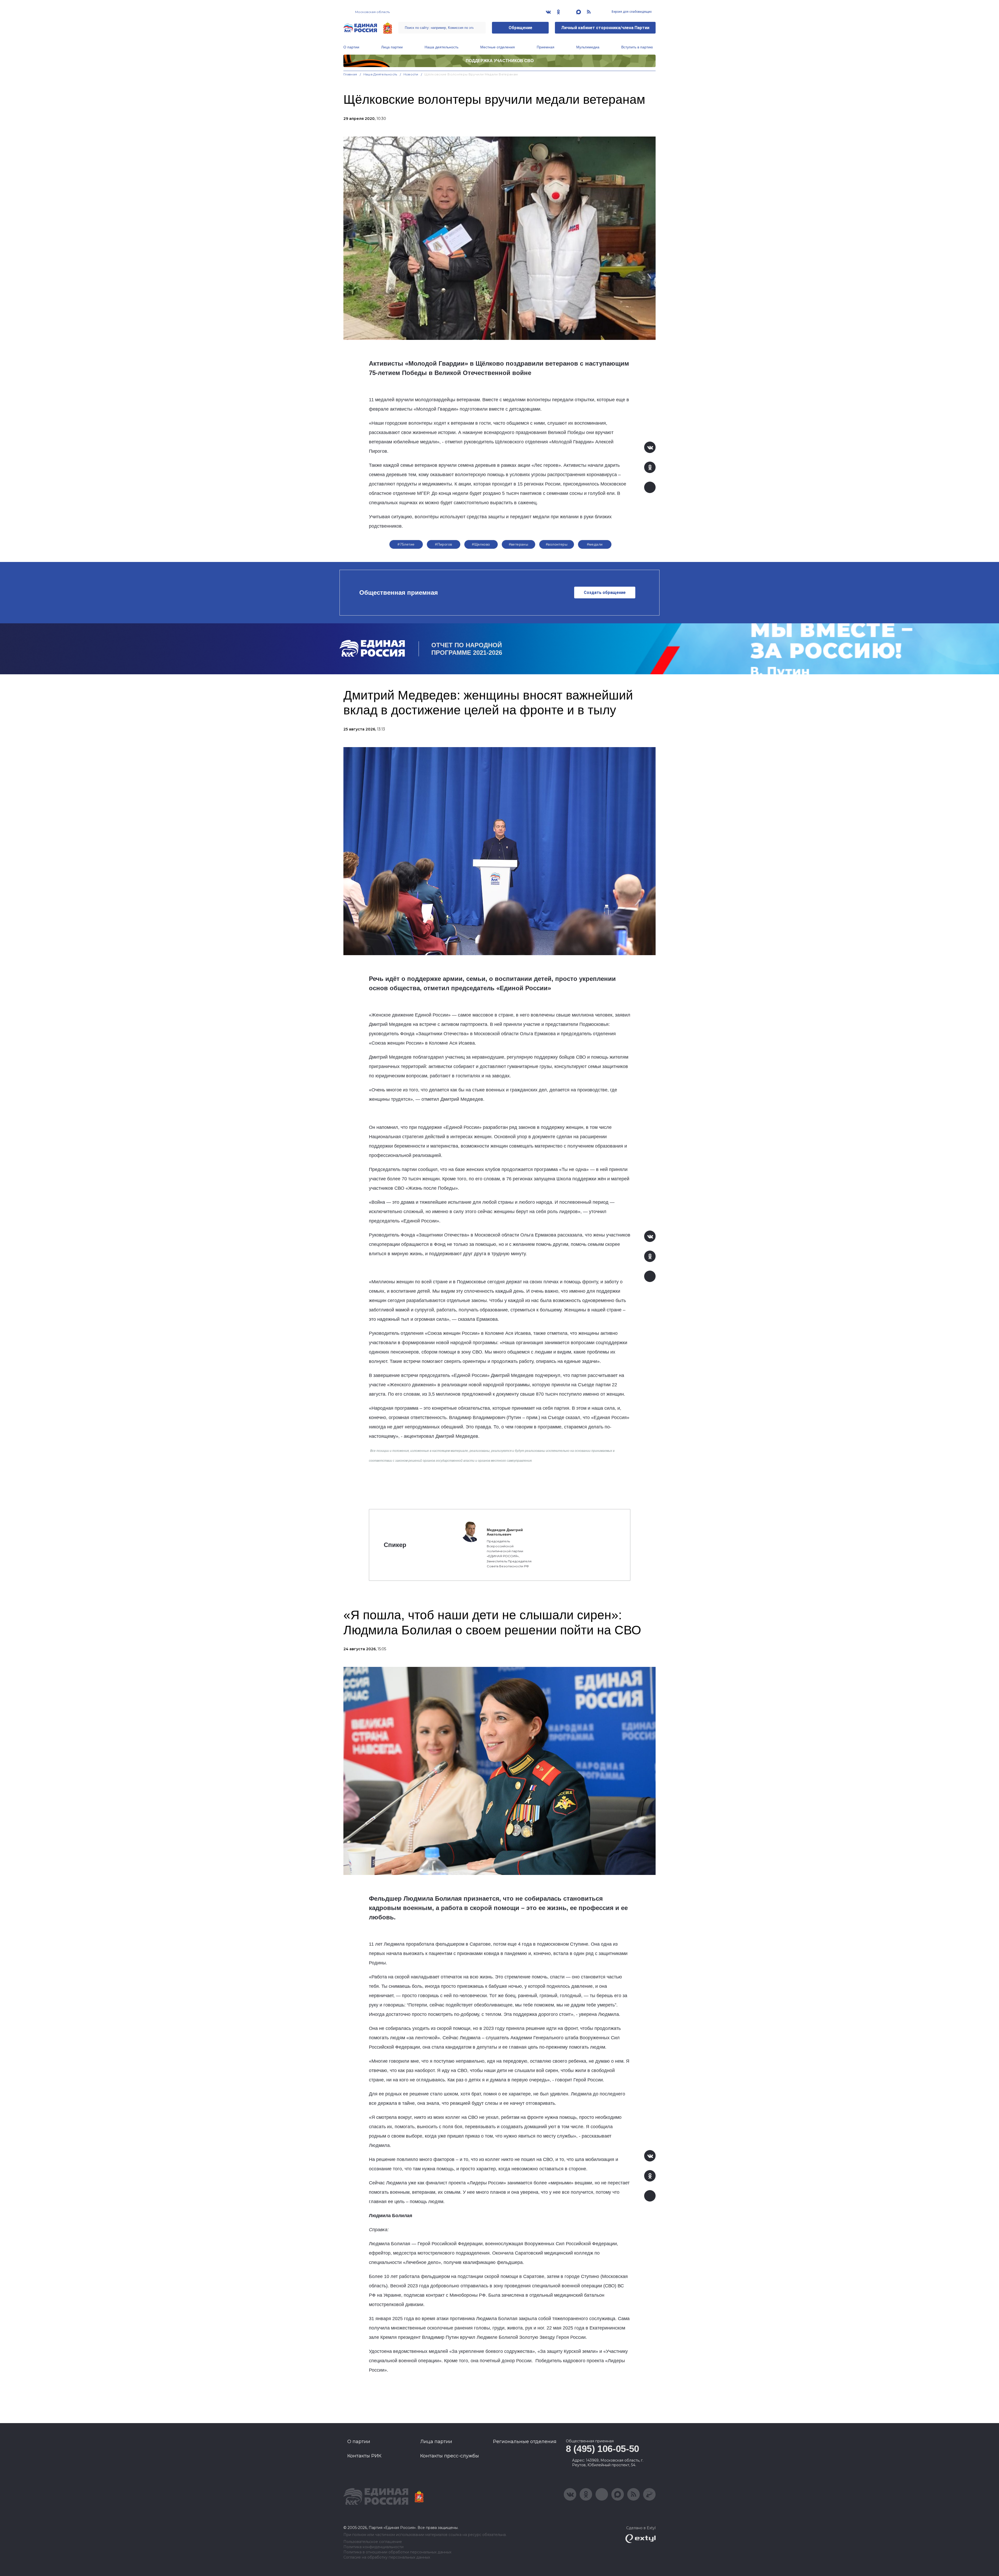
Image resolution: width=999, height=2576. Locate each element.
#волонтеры (557, 544)
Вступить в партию (637, 47)
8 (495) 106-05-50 (603, 2449)
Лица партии (392, 47)
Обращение (520, 28)
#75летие (406, 544)
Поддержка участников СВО (500, 61)
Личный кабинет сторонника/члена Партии (605, 28)
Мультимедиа (588, 47)
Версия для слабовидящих (631, 12)
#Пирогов (443, 544)
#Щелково (481, 544)
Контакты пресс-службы (450, 2456)
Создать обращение (605, 593)
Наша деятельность (441, 47)
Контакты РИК (364, 2456)
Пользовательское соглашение (373, 2542)
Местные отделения (498, 47)
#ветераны (519, 544)
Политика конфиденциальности (373, 2547)
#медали (595, 544)
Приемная (546, 47)
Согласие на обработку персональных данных (387, 2557)
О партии (351, 47)
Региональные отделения (525, 2442)
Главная (350, 74)
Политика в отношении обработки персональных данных (397, 2552)
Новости (411, 74)
